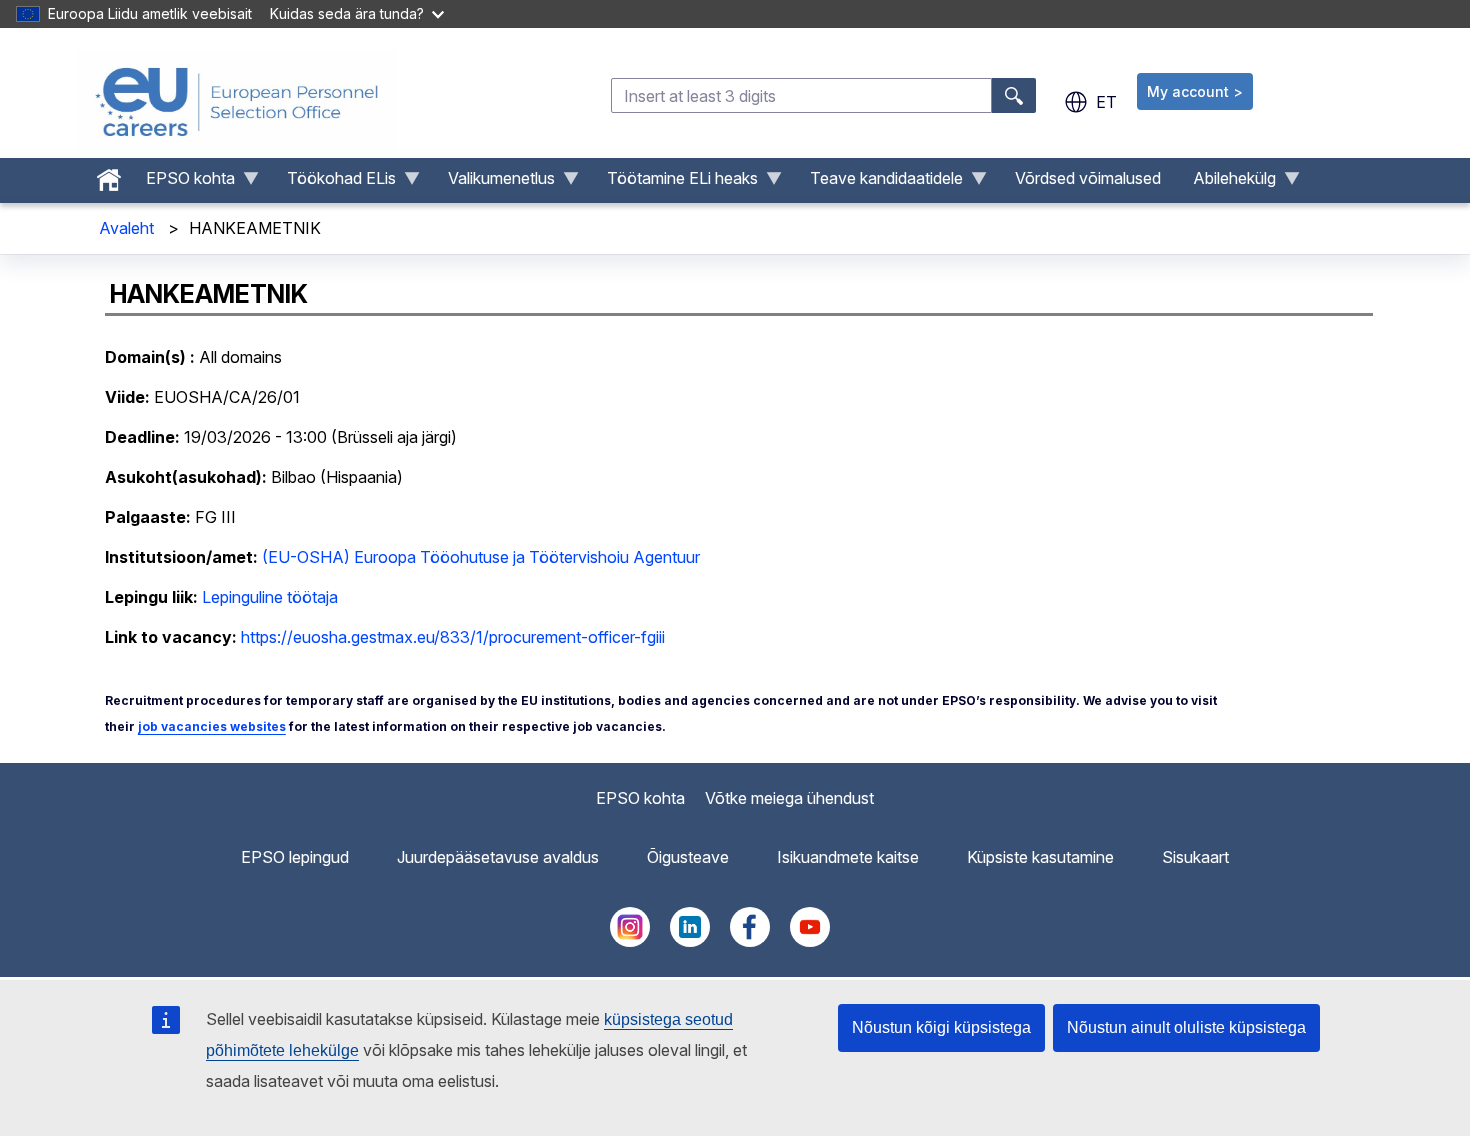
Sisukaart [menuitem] (1195, 857)
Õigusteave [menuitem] (688, 857)
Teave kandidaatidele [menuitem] (878, 183)
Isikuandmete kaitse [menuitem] (848, 857)
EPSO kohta (640, 798)
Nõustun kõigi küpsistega (941, 1027)
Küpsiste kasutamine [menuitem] (1040, 857)
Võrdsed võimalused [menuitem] (1088, 178)
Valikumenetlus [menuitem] (493, 183)
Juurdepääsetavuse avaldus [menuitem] (498, 857)
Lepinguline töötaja (270, 597)
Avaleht (126, 228)
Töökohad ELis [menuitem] (333, 183)
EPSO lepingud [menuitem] (295, 857)
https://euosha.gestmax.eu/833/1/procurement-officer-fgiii (453, 637)
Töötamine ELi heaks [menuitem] (674, 183)
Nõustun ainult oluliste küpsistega (1186, 1027)
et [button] (1106, 102)
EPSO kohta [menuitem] (182, 183)
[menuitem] (109, 175)
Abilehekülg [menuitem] (1226, 183)
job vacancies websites (212, 726)
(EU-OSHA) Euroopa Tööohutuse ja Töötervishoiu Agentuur (481, 557)
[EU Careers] (237, 102)
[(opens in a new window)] (630, 941)
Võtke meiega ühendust (789, 798)
